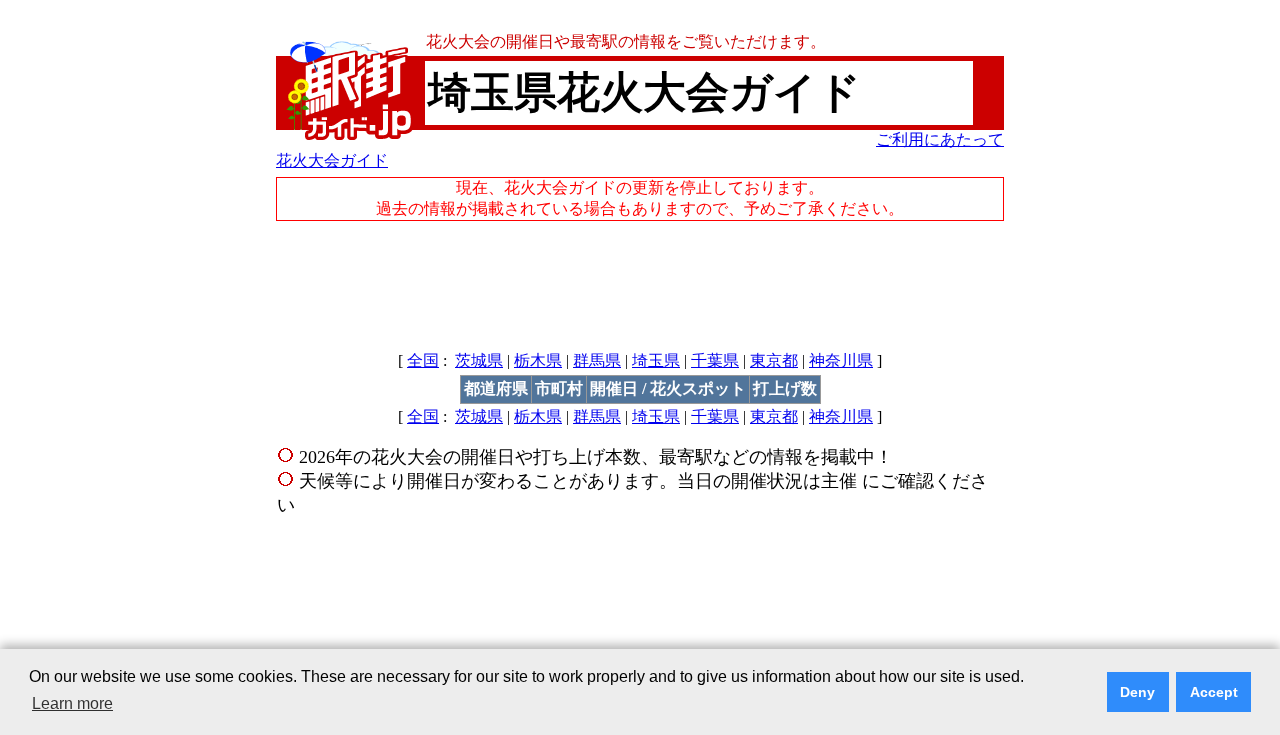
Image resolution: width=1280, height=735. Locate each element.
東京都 (774, 360)
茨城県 (479, 360)
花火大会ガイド (332, 160)
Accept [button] (1214, 692)
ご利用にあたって (940, 139)
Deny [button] (1137, 692)
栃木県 (538, 360)
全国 (423, 360)
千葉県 (715, 360)
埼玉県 (656, 360)
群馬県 (597, 360)
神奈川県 (841, 360)
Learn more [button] (72, 703)
